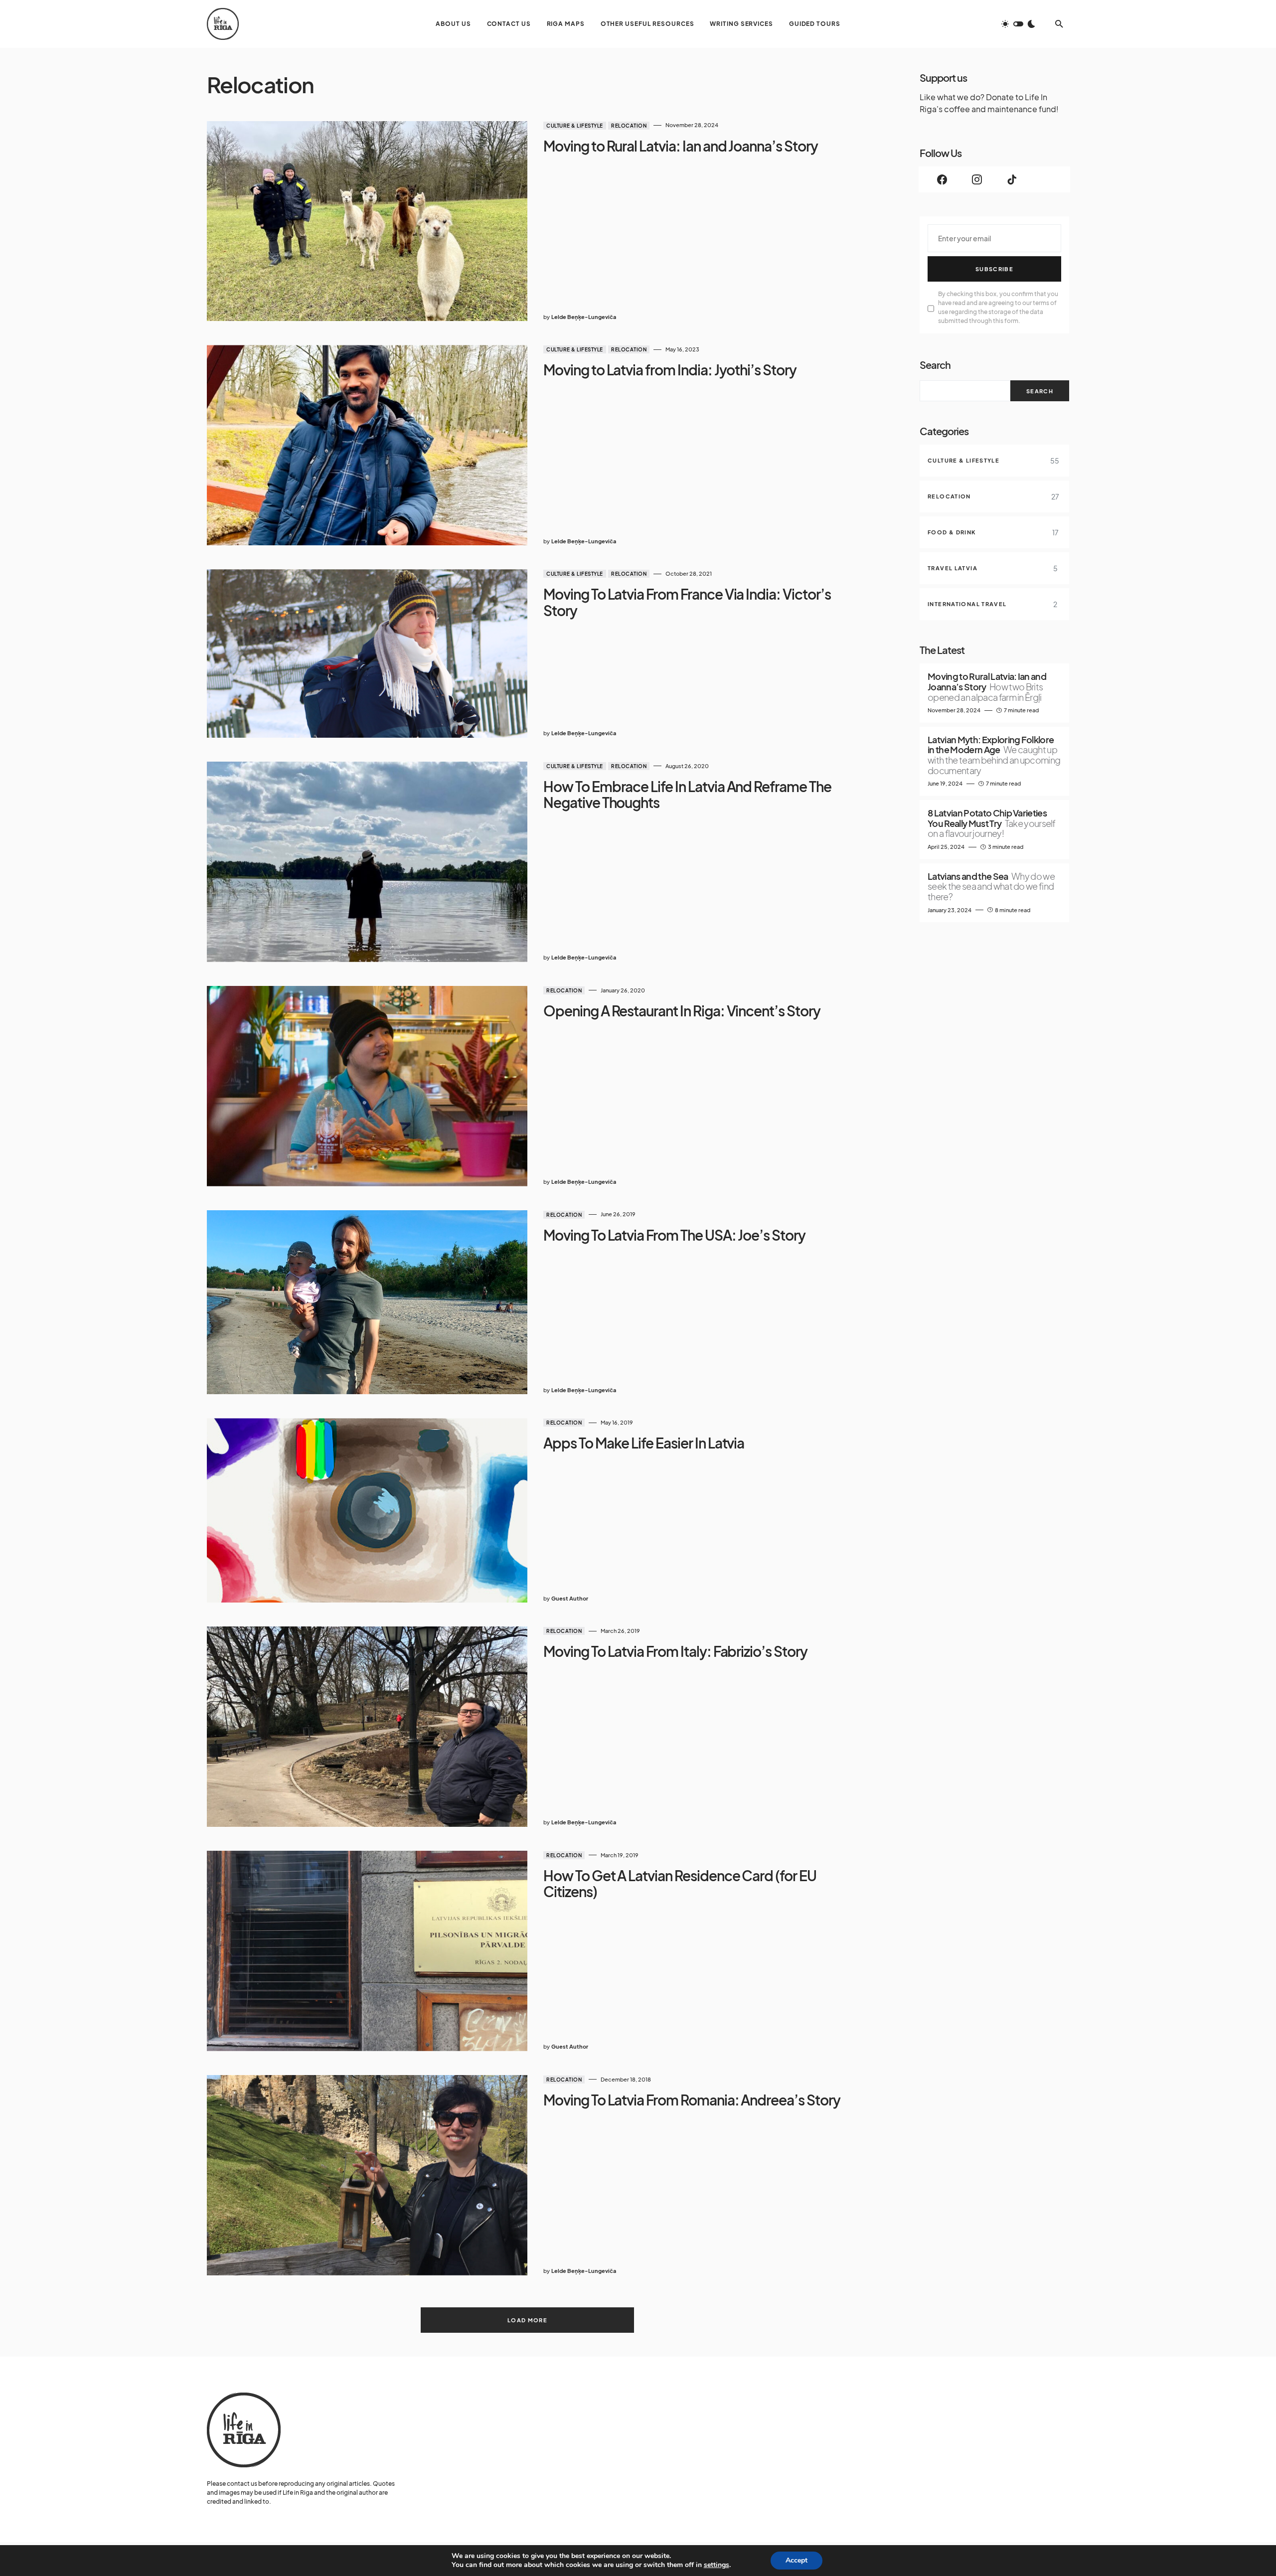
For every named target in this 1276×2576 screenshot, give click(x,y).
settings (717, 2565)
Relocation (629, 126)
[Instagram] (977, 179)
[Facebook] (942, 179)
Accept (797, 2560)
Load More (527, 2320)
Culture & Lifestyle (575, 126)
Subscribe (994, 269)
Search (935, 365)
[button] (1018, 24)
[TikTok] (1012, 179)
